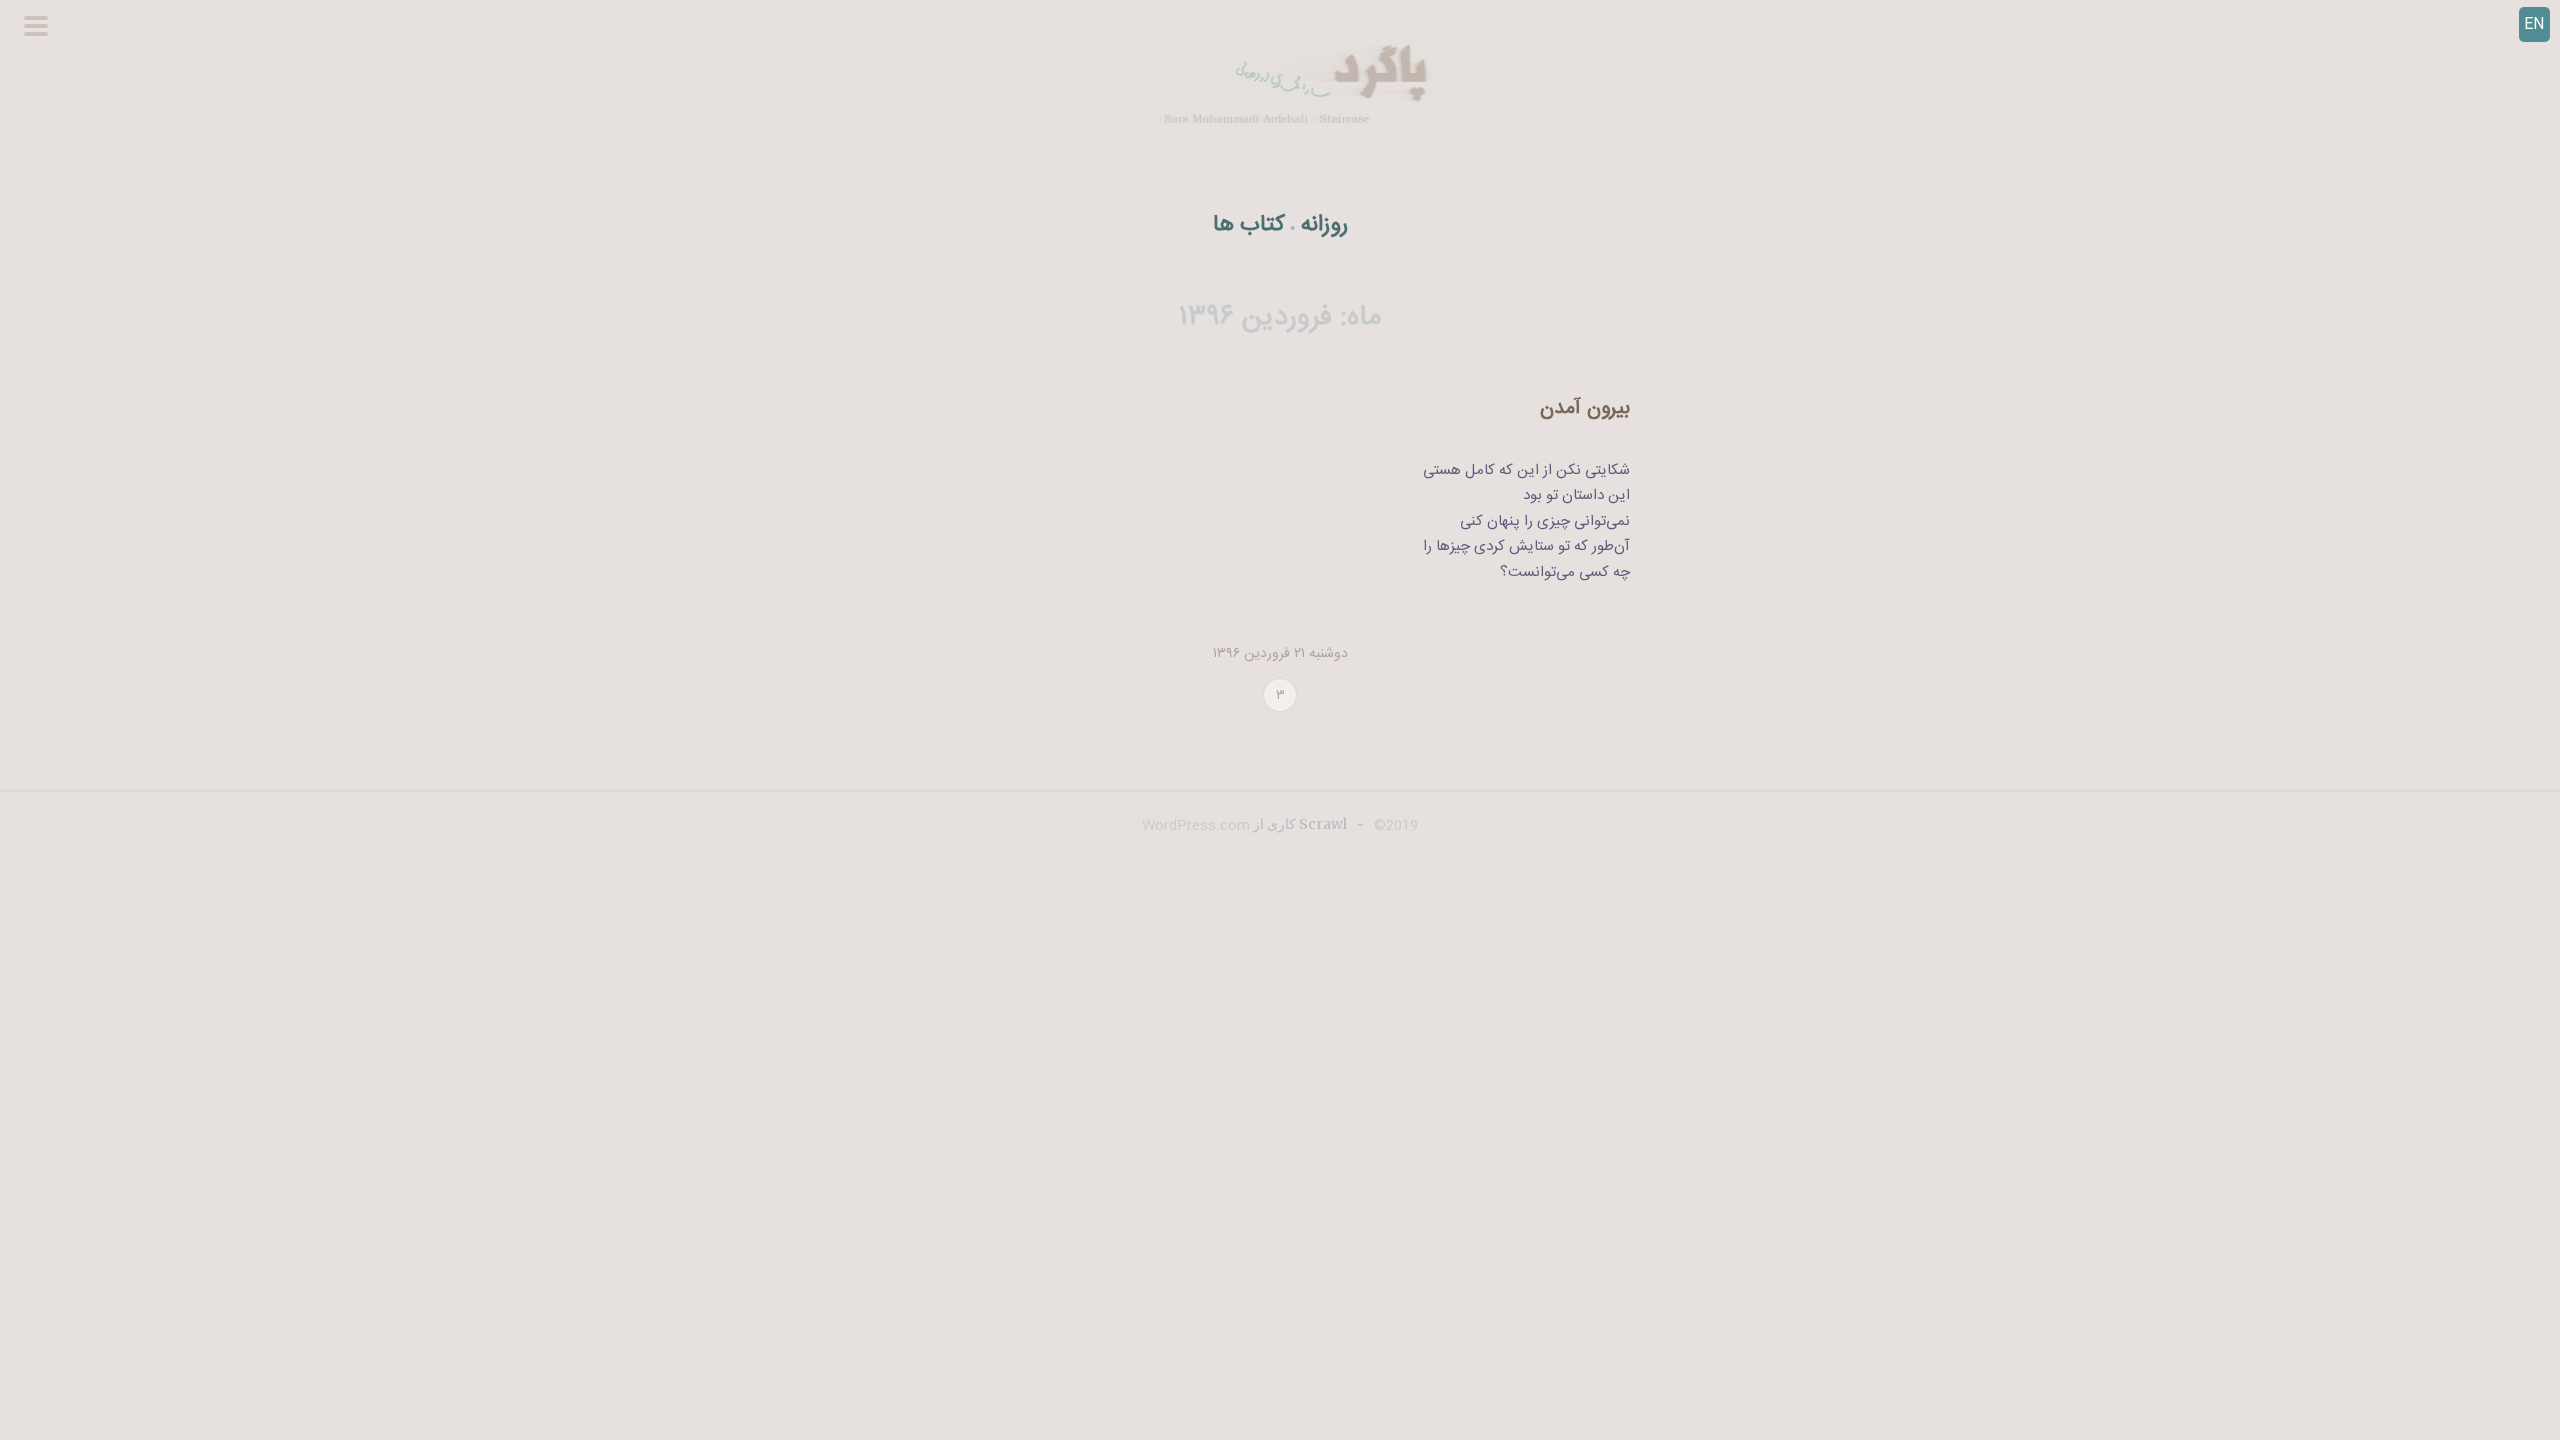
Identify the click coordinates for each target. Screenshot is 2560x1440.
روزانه (1324, 225)
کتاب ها (1249, 225)
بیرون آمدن (1585, 408)
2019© (1394, 826)
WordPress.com (1196, 826)
